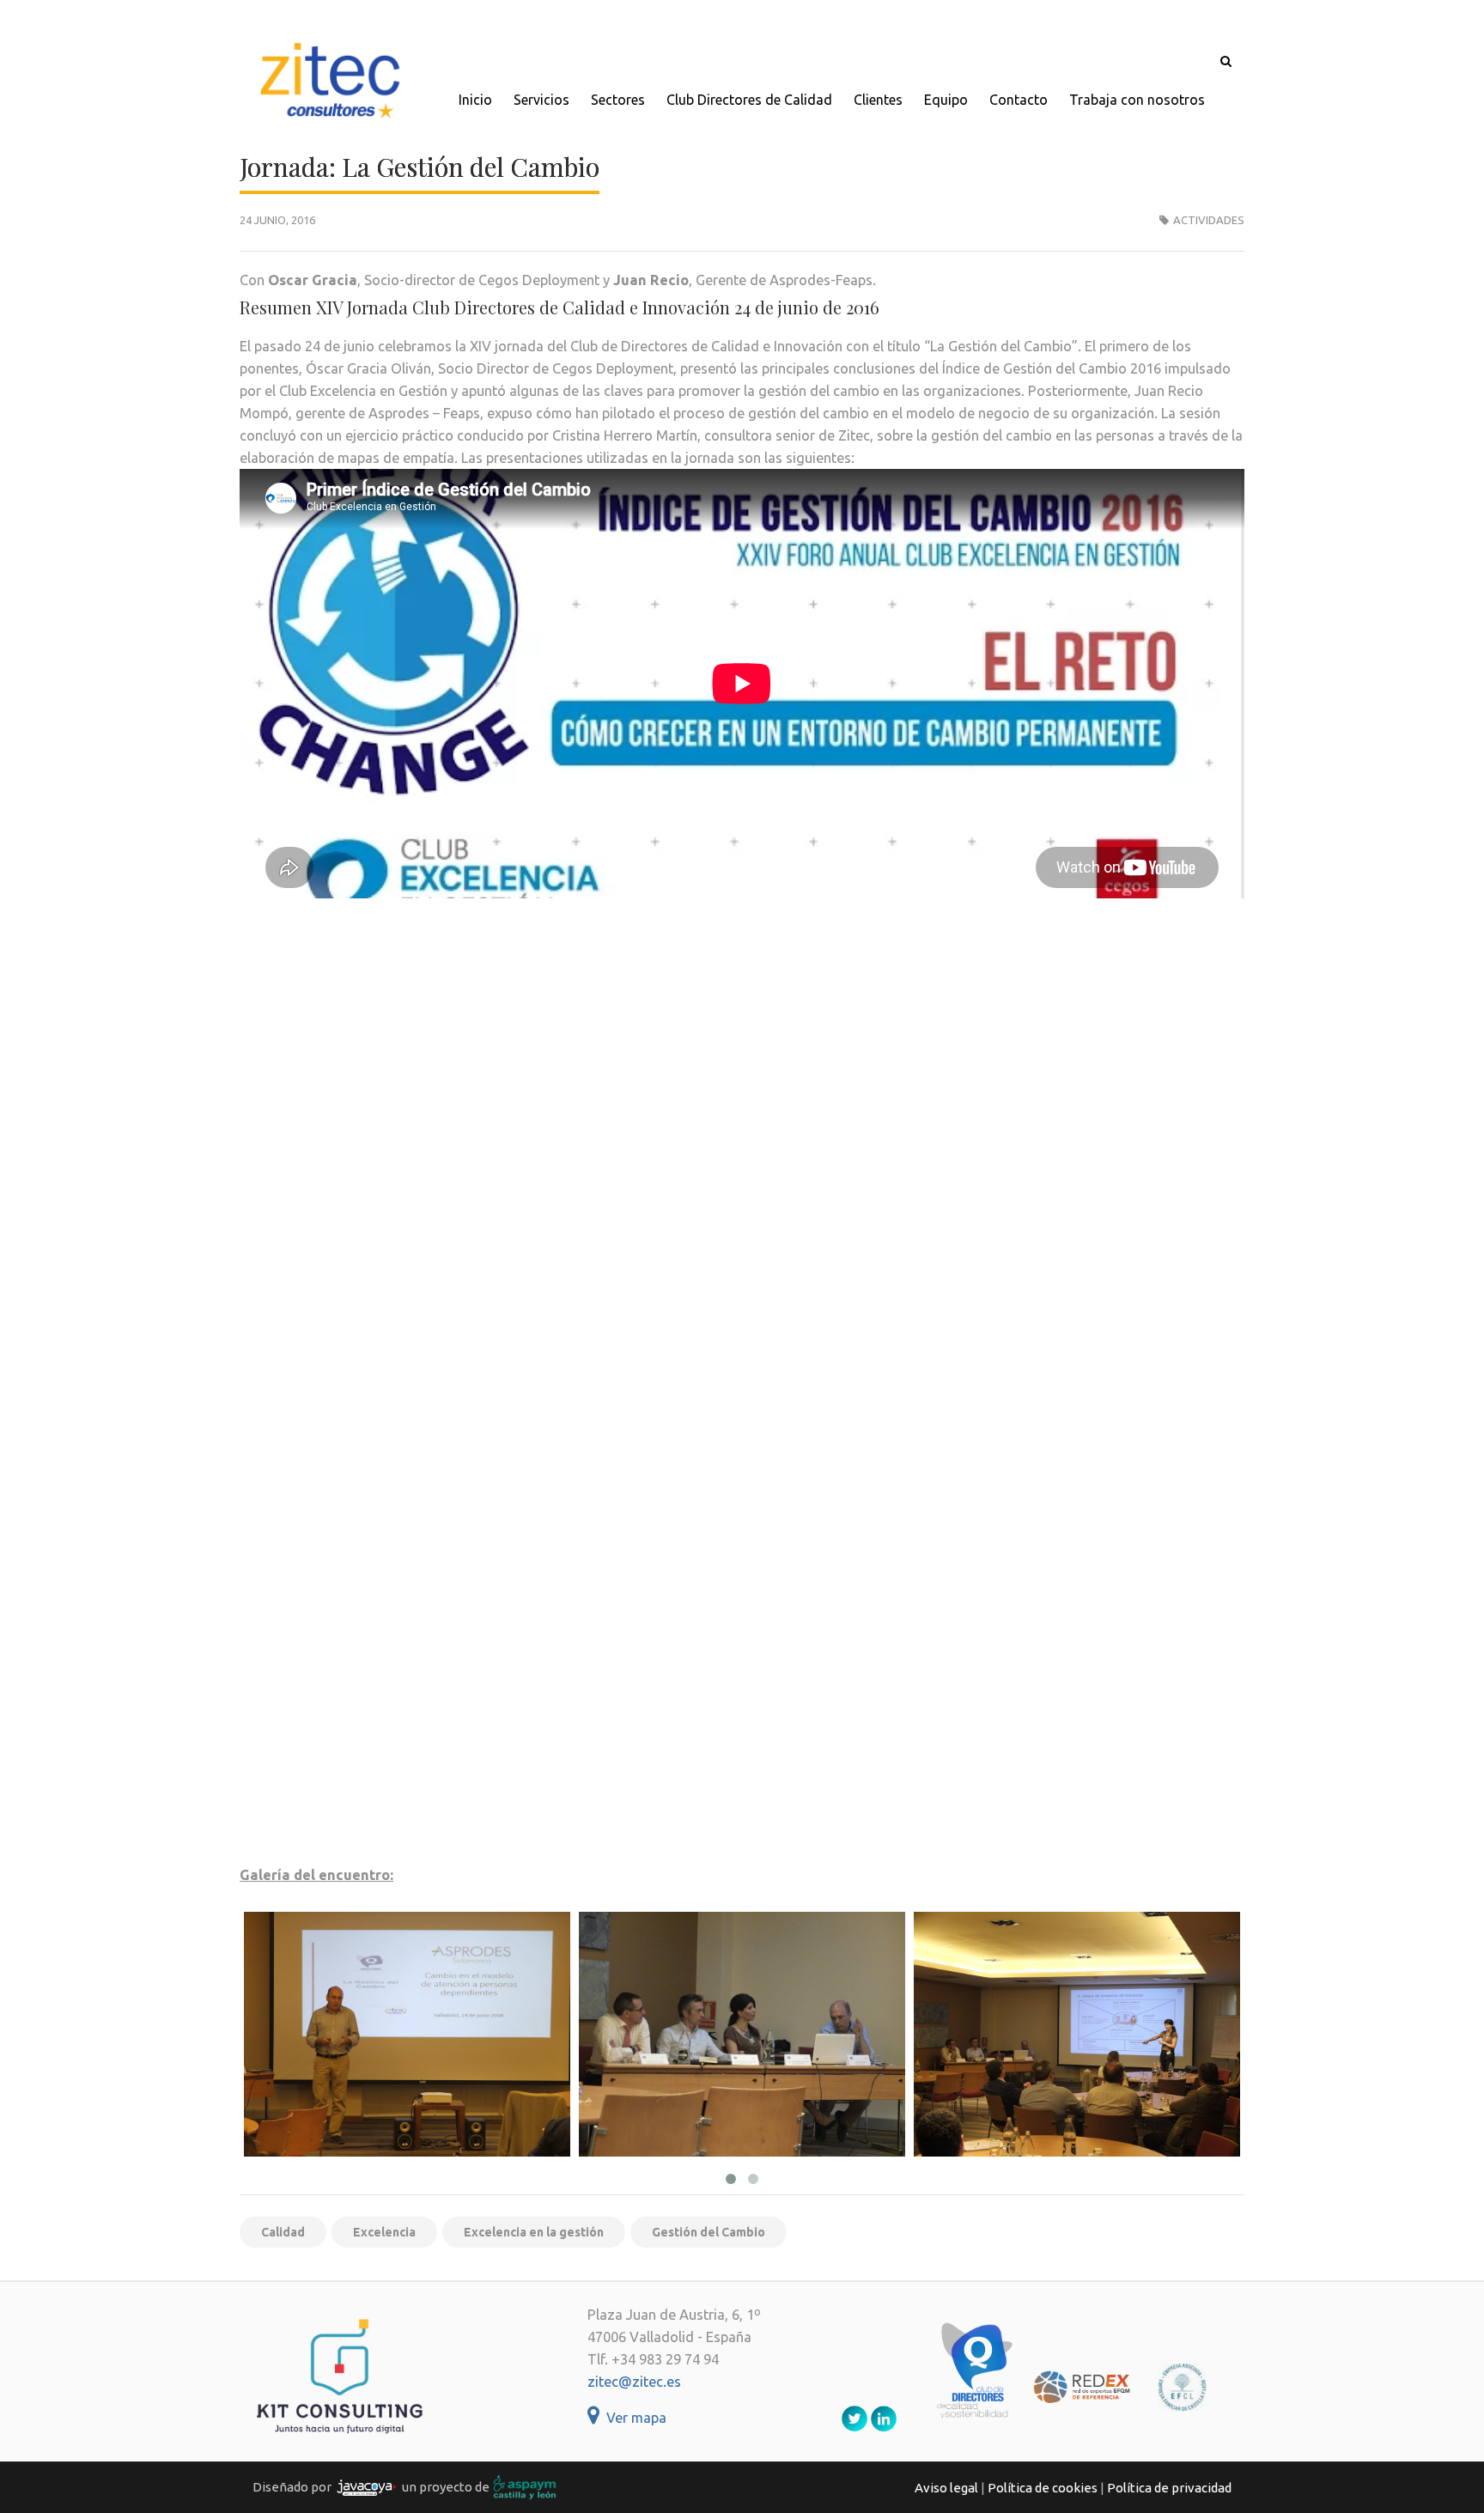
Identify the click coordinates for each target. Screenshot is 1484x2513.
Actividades (1209, 220)
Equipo (946, 100)
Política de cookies (1043, 2488)
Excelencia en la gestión (534, 2232)
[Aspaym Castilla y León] (525, 2487)
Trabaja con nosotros (1137, 100)
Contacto (1019, 100)
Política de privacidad (1169, 2488)
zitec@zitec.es (634, 2382)
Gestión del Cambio (709, 2232)
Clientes (878, 100)
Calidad (283, 2232)
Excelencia (384, 2232)
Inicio (475, 100)
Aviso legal (946, 2488)
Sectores (618, 100)
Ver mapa (633, 2418)
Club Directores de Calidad (749, 100)
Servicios (541, 100)
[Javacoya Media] (367, 2487)
